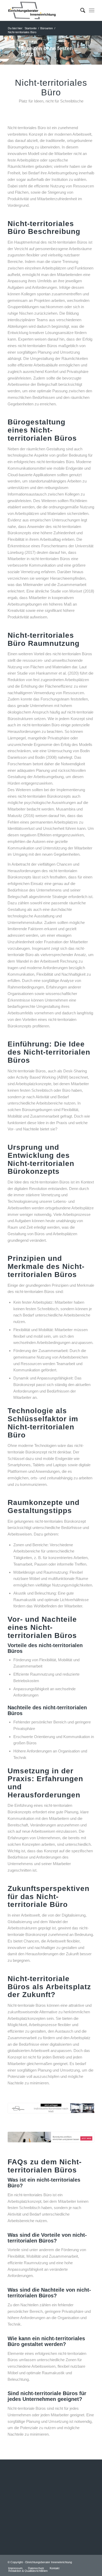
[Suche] (80, 10)
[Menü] (92, 10)
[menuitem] (80, 10)
